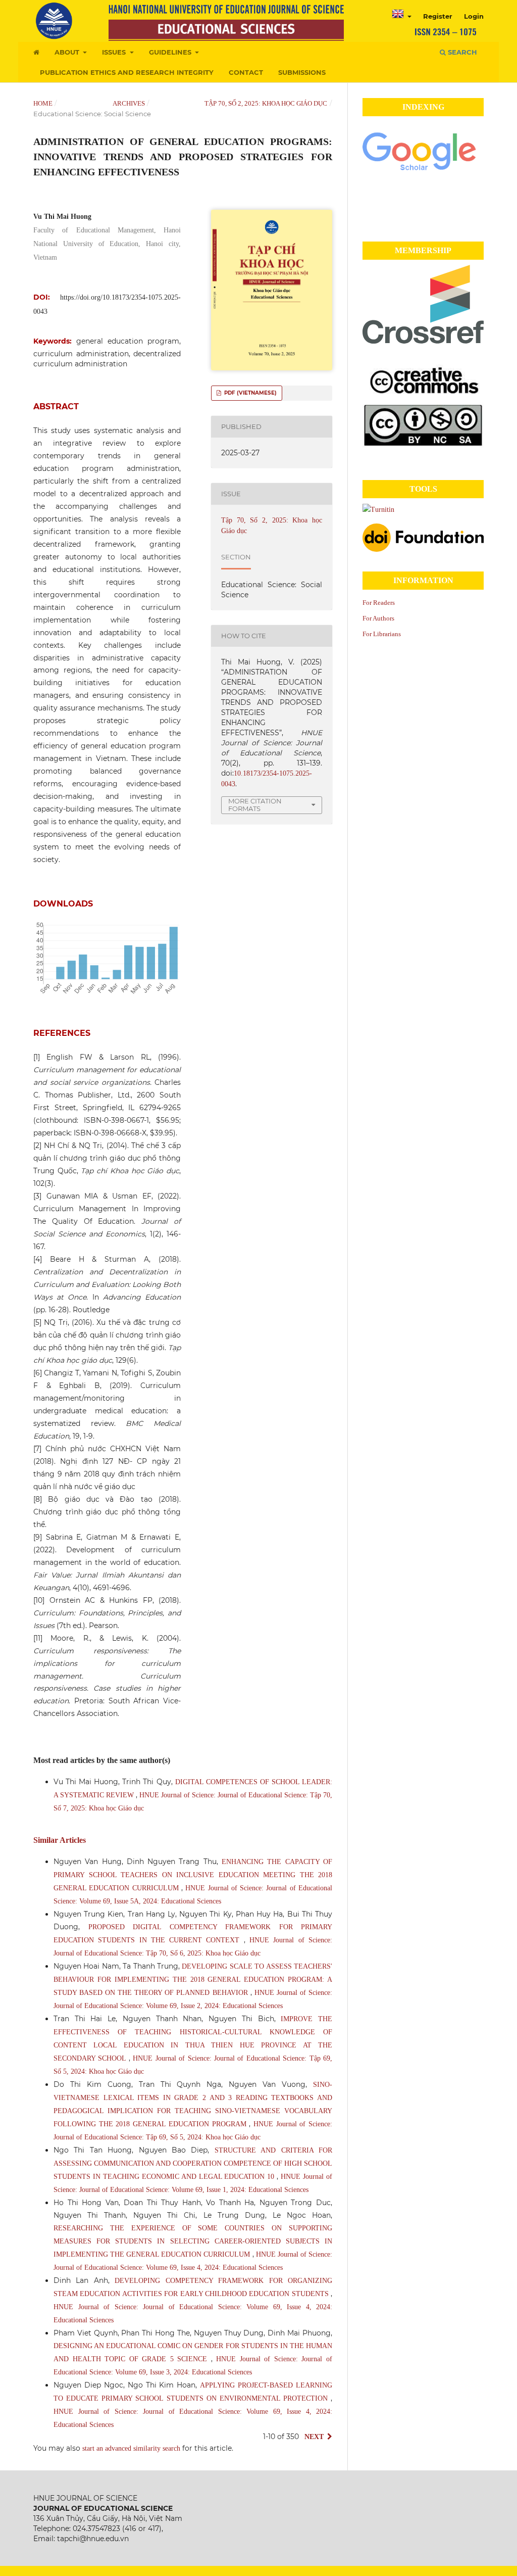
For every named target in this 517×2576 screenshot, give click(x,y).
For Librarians (382, 634)
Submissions (302, 72)
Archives (129, 103)
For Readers (379, 603)
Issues (115, 52)
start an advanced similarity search (131, 2448)
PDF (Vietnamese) (250, 393)
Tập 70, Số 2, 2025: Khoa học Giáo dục (266, 103)
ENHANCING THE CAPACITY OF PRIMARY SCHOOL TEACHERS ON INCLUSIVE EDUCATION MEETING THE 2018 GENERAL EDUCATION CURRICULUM (193, 1875)
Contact (246, 72)
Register (438, 16)
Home (43, 103)
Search (461, 52)
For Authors (378, 618)
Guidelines (171, 52)
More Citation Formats (255, 805)
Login (474, 16)
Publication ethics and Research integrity (127, 72)
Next (314, 2437)
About (68, 52)
